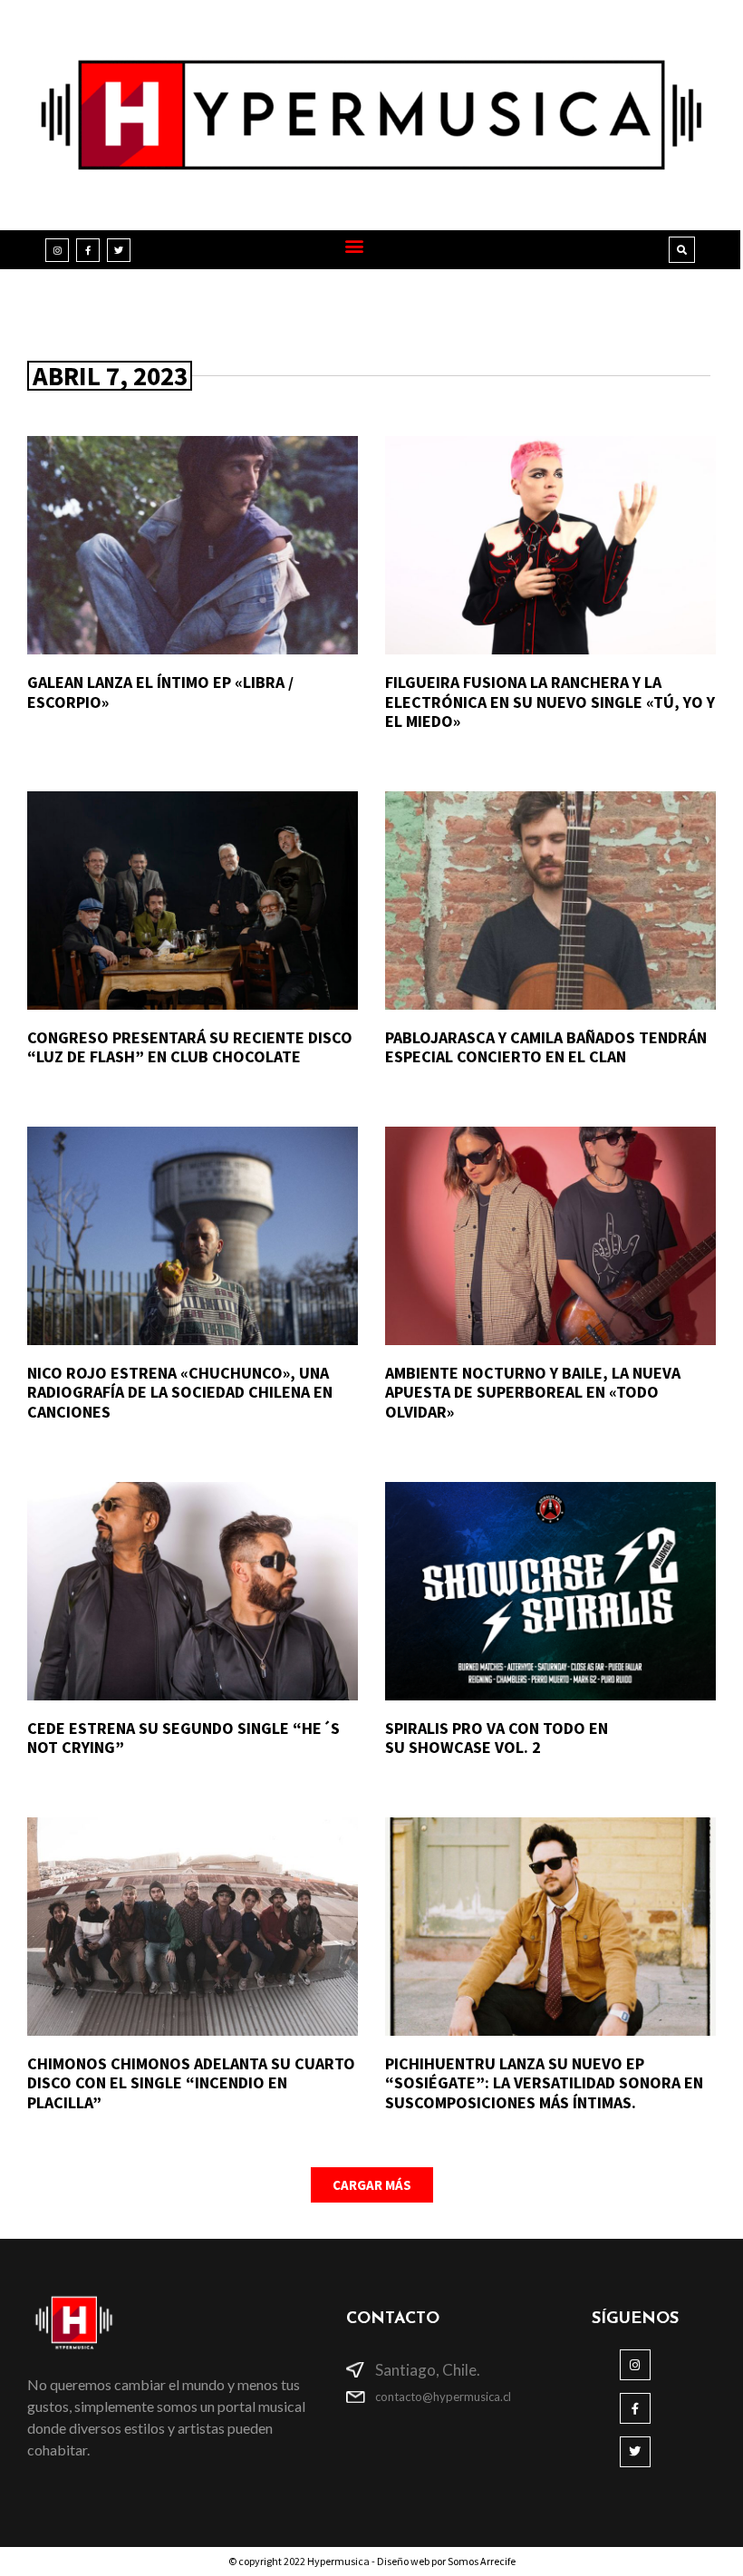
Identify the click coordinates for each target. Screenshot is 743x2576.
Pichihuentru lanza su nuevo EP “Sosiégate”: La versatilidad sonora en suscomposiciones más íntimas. (544, 2083)
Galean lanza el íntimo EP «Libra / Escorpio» (160, 692)
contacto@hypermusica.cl (443, 2397)
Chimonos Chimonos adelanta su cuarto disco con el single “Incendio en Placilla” (191, 2083)
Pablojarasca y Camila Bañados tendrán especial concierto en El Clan (546, 1047)
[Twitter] (119, 250)
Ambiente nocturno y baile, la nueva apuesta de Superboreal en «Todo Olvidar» (533, 1392)
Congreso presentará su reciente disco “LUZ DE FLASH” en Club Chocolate (190, 1047)
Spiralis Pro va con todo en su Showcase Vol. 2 (497, 1738)
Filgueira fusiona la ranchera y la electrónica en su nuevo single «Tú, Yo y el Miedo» (550, 702)
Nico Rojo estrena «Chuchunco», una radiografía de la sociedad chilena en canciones (180, 1392)
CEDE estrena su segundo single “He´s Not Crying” (183, 1738)
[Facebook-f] (88, 250)
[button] (354, 245)
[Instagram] (57, 250)
